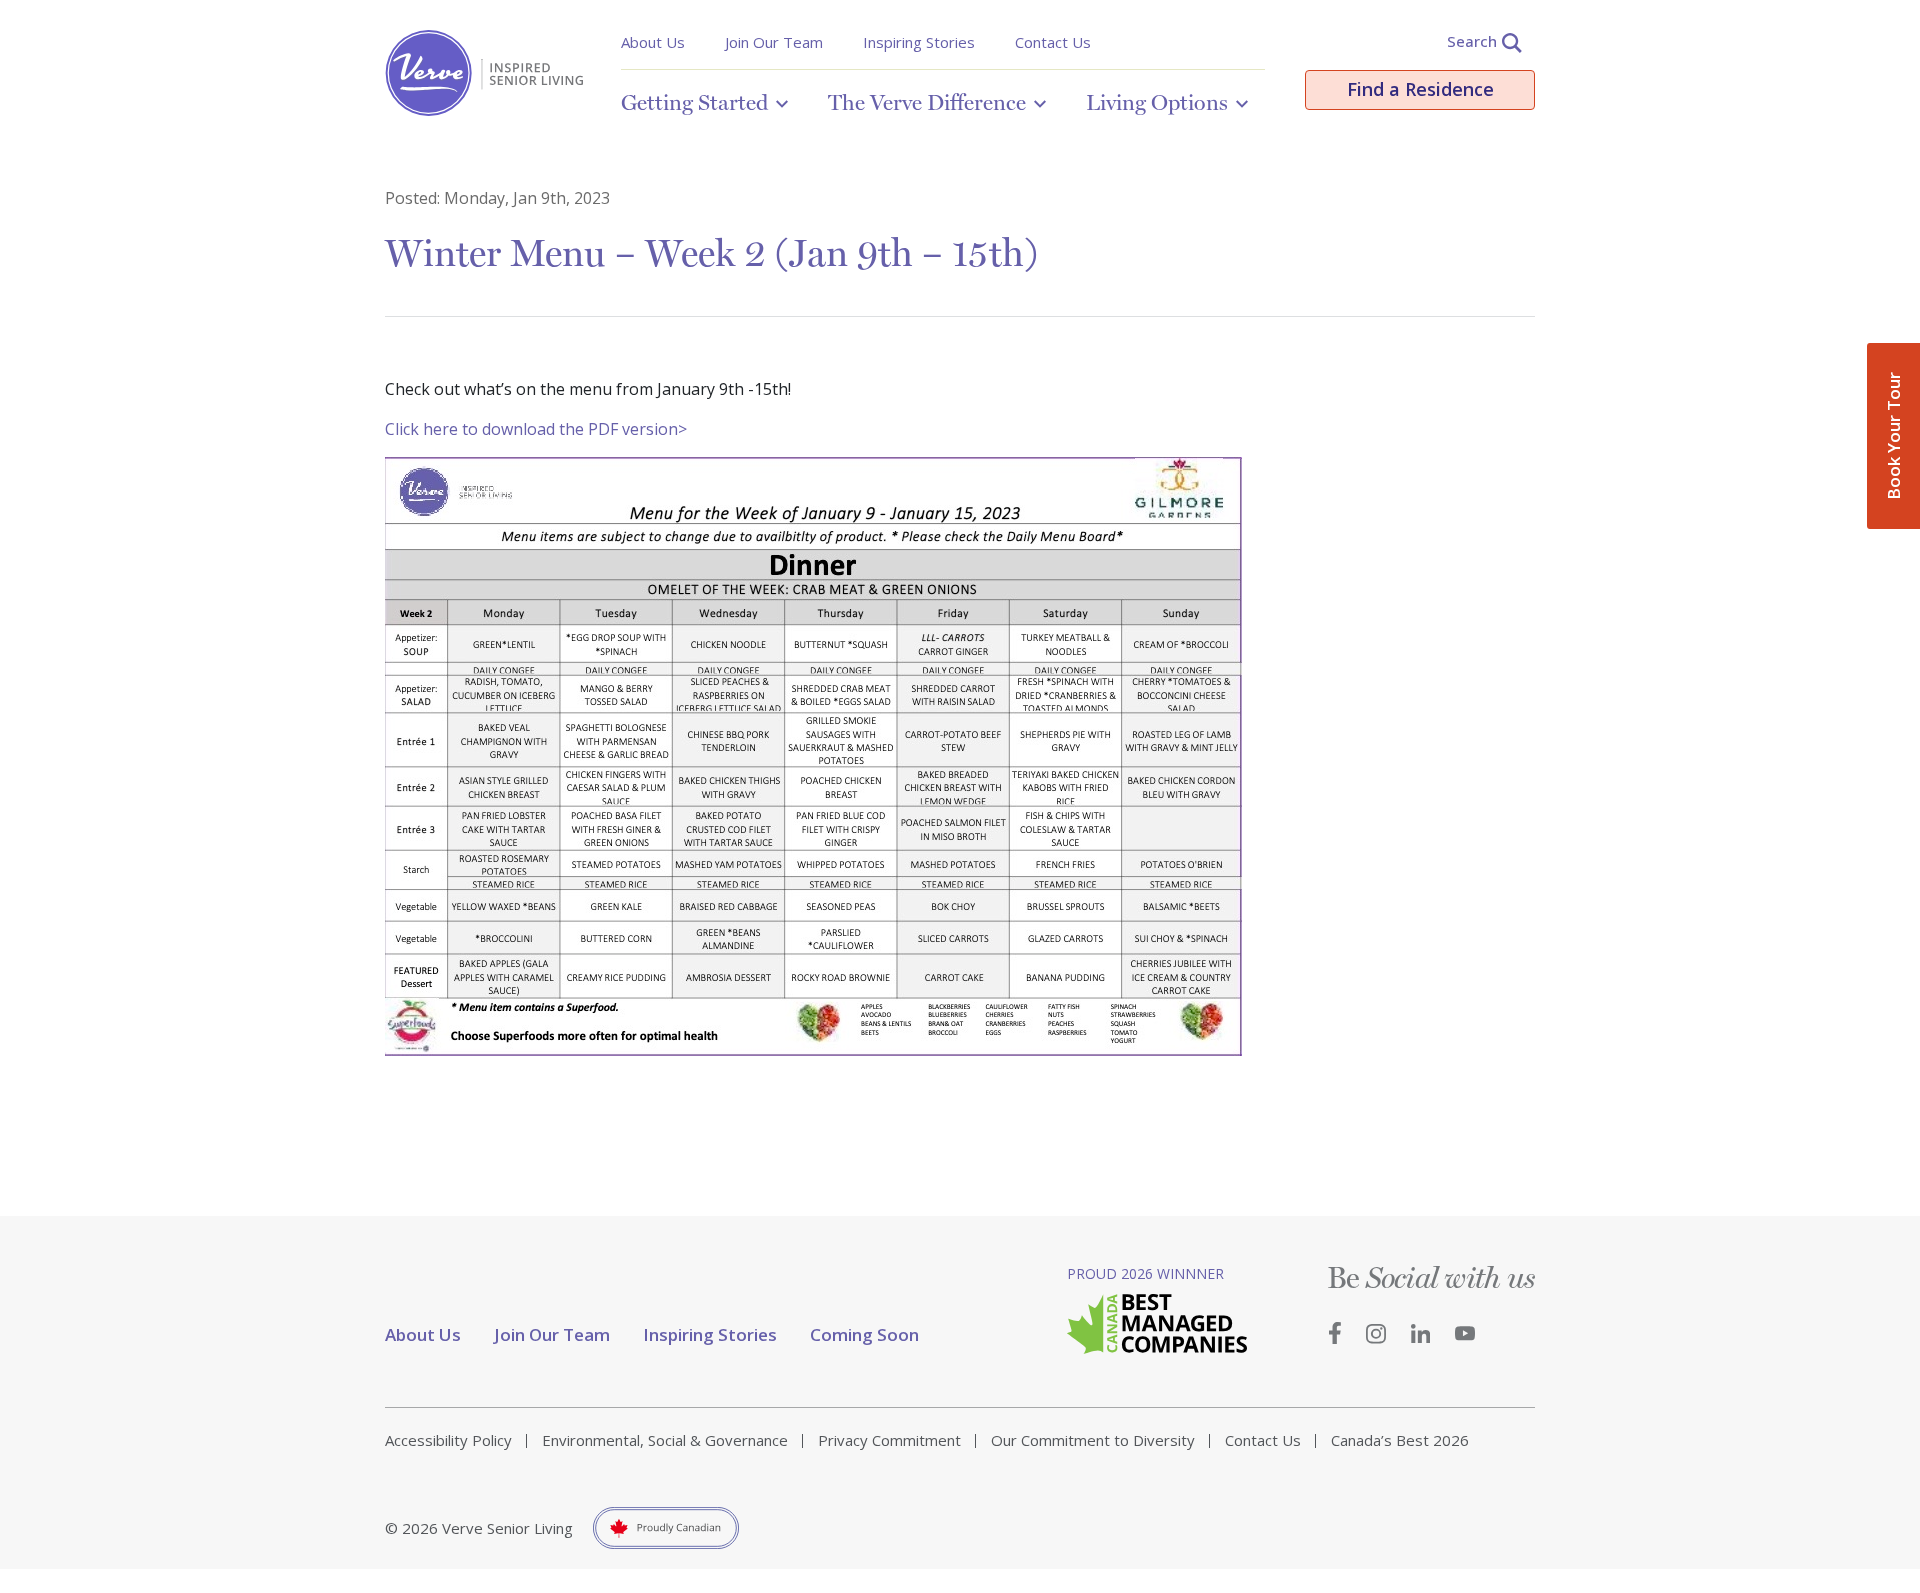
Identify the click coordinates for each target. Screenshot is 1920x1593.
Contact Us (1053, 42)
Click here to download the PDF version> (536, 429)
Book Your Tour (1893, 436)
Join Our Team (774, 42)
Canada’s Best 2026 (1400, 1440)
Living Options (1157, 102)
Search (1472, 41)
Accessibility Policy (448, 1440)
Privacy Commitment (889, 1440)
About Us (653, 42)
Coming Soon (864, 1334)
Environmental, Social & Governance (665, 1440)
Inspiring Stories (919, 42)
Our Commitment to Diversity (1093, 1440)
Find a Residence (1420, 89)
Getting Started (694, 102)
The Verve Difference (927, 102)
